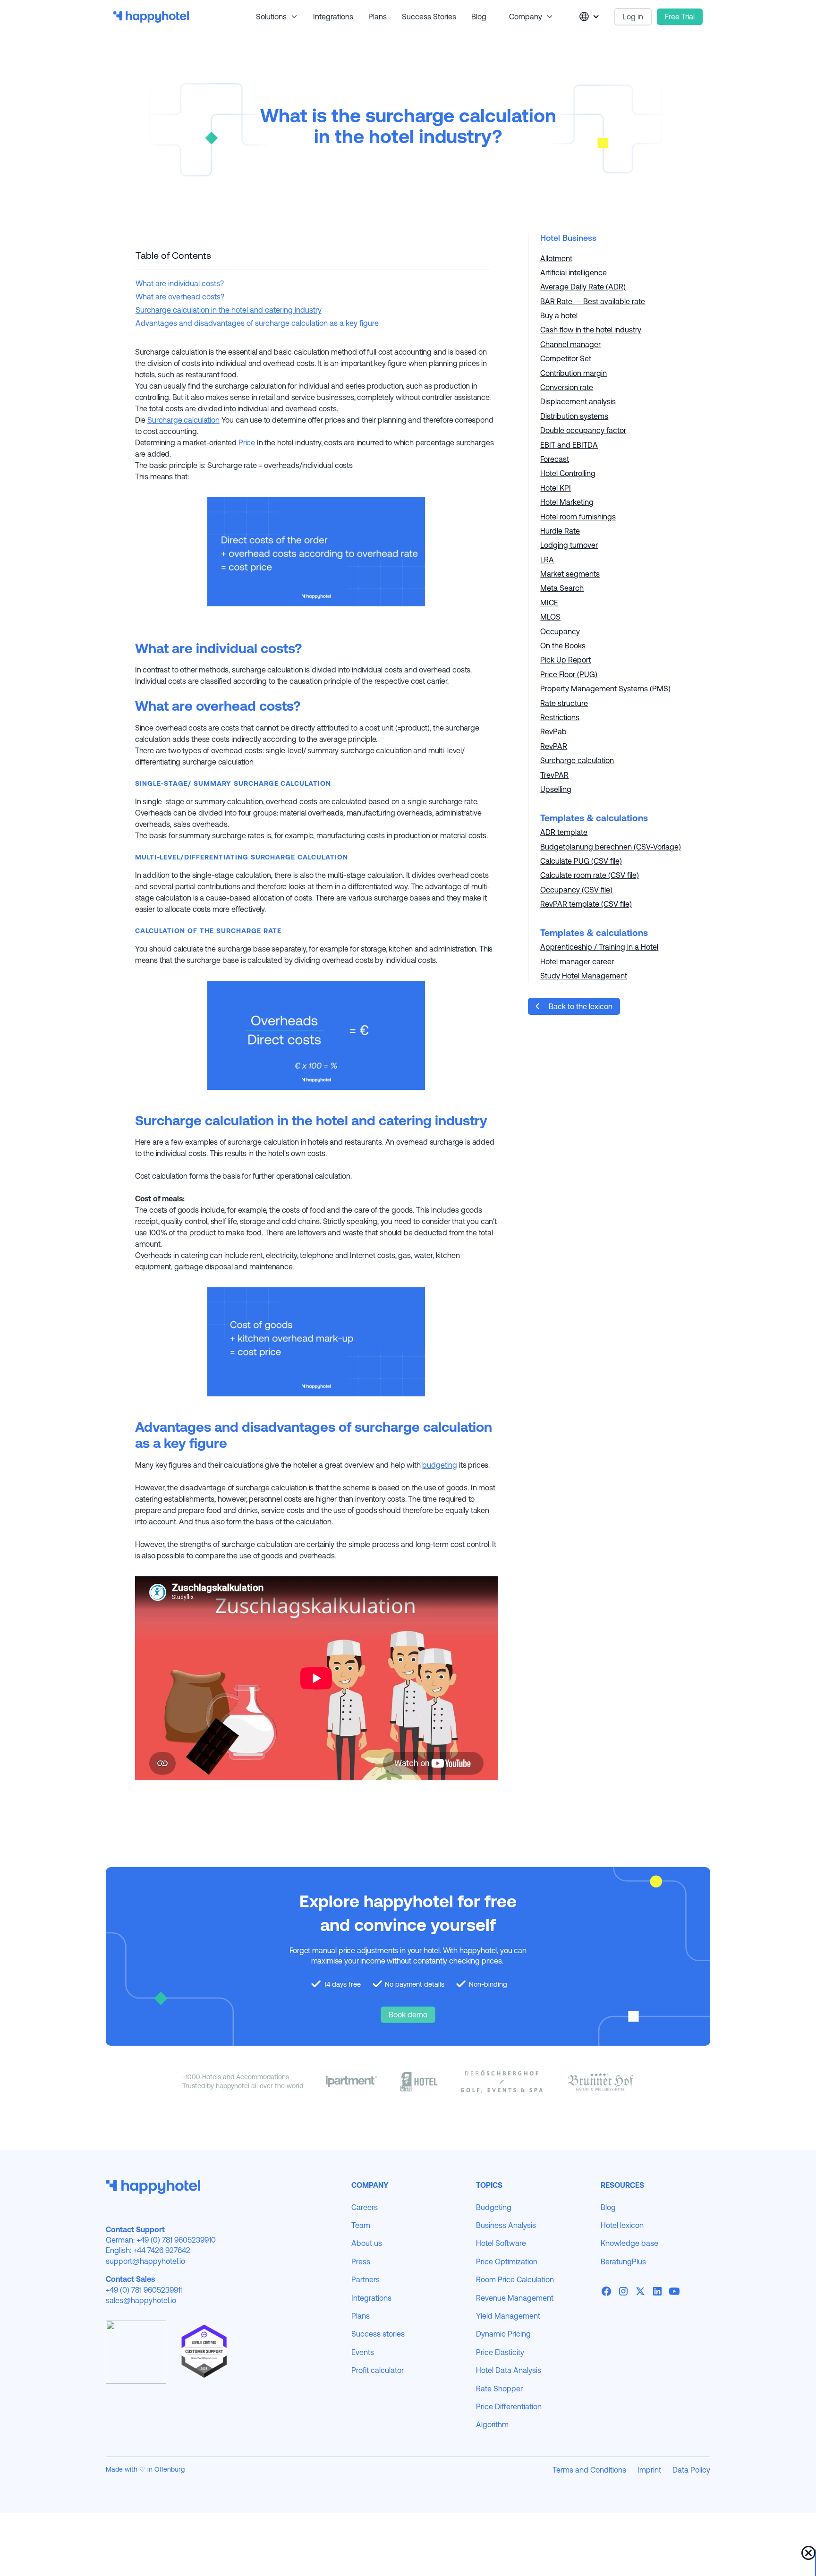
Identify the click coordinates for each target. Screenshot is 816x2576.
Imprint (649, 2470)
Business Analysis (506, 2225)
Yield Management (508, 2316)
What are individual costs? (180, 283)
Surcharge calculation (183, 420)
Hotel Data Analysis (509, 2370)
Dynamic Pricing (503, 2334)
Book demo (408, 2015)
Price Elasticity (500, 2352)
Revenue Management (515, 2298)
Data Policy (691, 2470)
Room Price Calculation (515, 2279)
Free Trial (680, 17)
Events (363, 2352)
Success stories (429, 17)
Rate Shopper (499, 2389)
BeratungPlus (623, 2261)
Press (361, 2261)
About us (367, 2243)
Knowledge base (629, 2243)
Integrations (333, 17)
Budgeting (494, 2207)
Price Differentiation (509, 2406)
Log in (633, 17)
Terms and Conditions (589, 2470)
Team (361, 2225)
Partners (365, 2279)
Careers (365, 2207)
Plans (378, 17)
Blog (479, 17)
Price (247, 442)
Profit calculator (378, 2370)
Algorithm (492, 2424)
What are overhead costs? (180, 297)
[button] (273, 17)
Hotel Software (501, 2243)
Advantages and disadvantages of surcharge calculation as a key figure (257, 323)
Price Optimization (507, 2261)
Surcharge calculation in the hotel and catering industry (229, 310)
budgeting (440, 1465)
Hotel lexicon (622, 2225)
